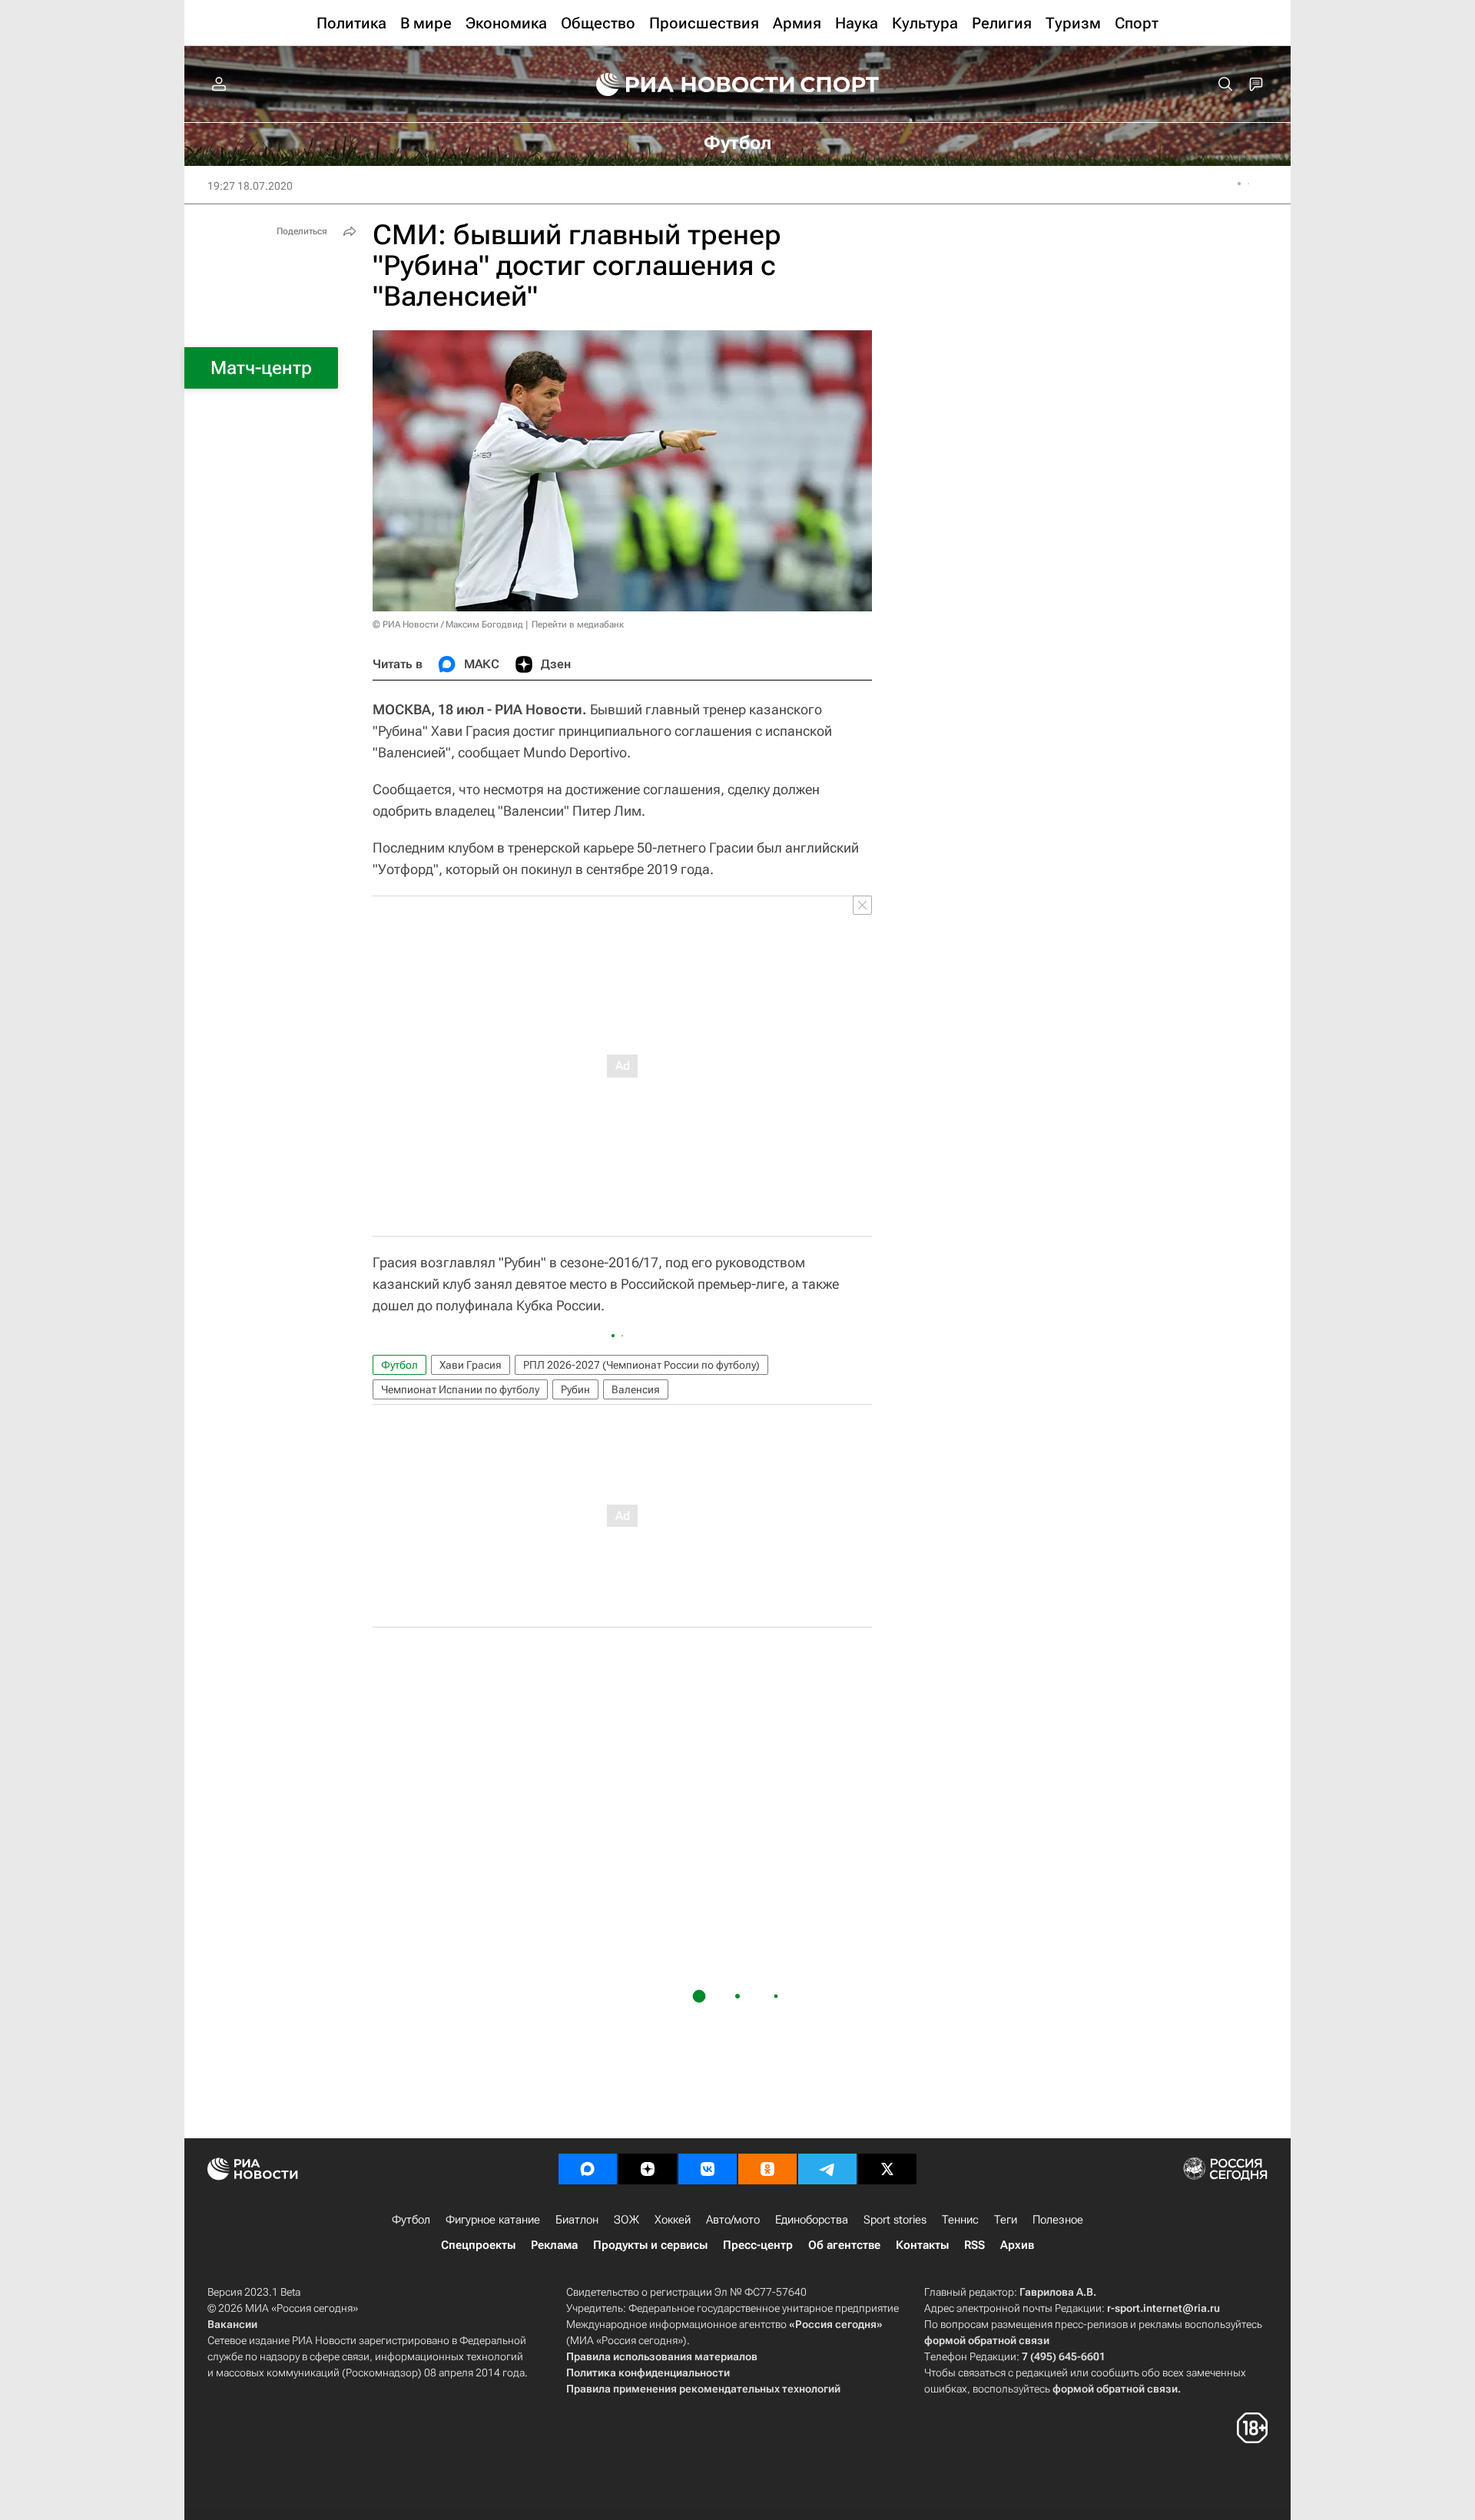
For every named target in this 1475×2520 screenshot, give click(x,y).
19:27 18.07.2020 (250, 186)
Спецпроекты (478, 2245)
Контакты (922, 2245)
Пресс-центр (758, 2245)
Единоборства (812, 2220)
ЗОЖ (626, 2220)
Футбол (399, 1365)
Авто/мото (733, 2220)
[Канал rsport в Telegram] (827, 2169)
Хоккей (673, 2220)
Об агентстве (844, 2245)
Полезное (1058, 2220)
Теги (1006, 2220)
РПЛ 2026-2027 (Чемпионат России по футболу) (641, 1365)
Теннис (960, 2220)
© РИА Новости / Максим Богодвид (448, 624)
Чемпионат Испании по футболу (460, 1389)
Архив (1017, 2245)
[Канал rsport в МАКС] (588, 2169)
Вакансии (232, 2324)
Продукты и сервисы (650, 2245)
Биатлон (577, 2220)
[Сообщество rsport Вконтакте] (708, 2169)
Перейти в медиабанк (578, 624)
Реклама (554, 2245)
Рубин (575, 1389)
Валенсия (636, 1389)
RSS (974, 2245)
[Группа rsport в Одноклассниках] (767, 2169)
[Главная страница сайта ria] (685, 84)
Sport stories (895, 2220)
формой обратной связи (987, 2340)
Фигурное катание (493, 2220)
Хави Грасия (471, 1365)
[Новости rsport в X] (887, 2169)
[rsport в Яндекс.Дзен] (648, 2169)
